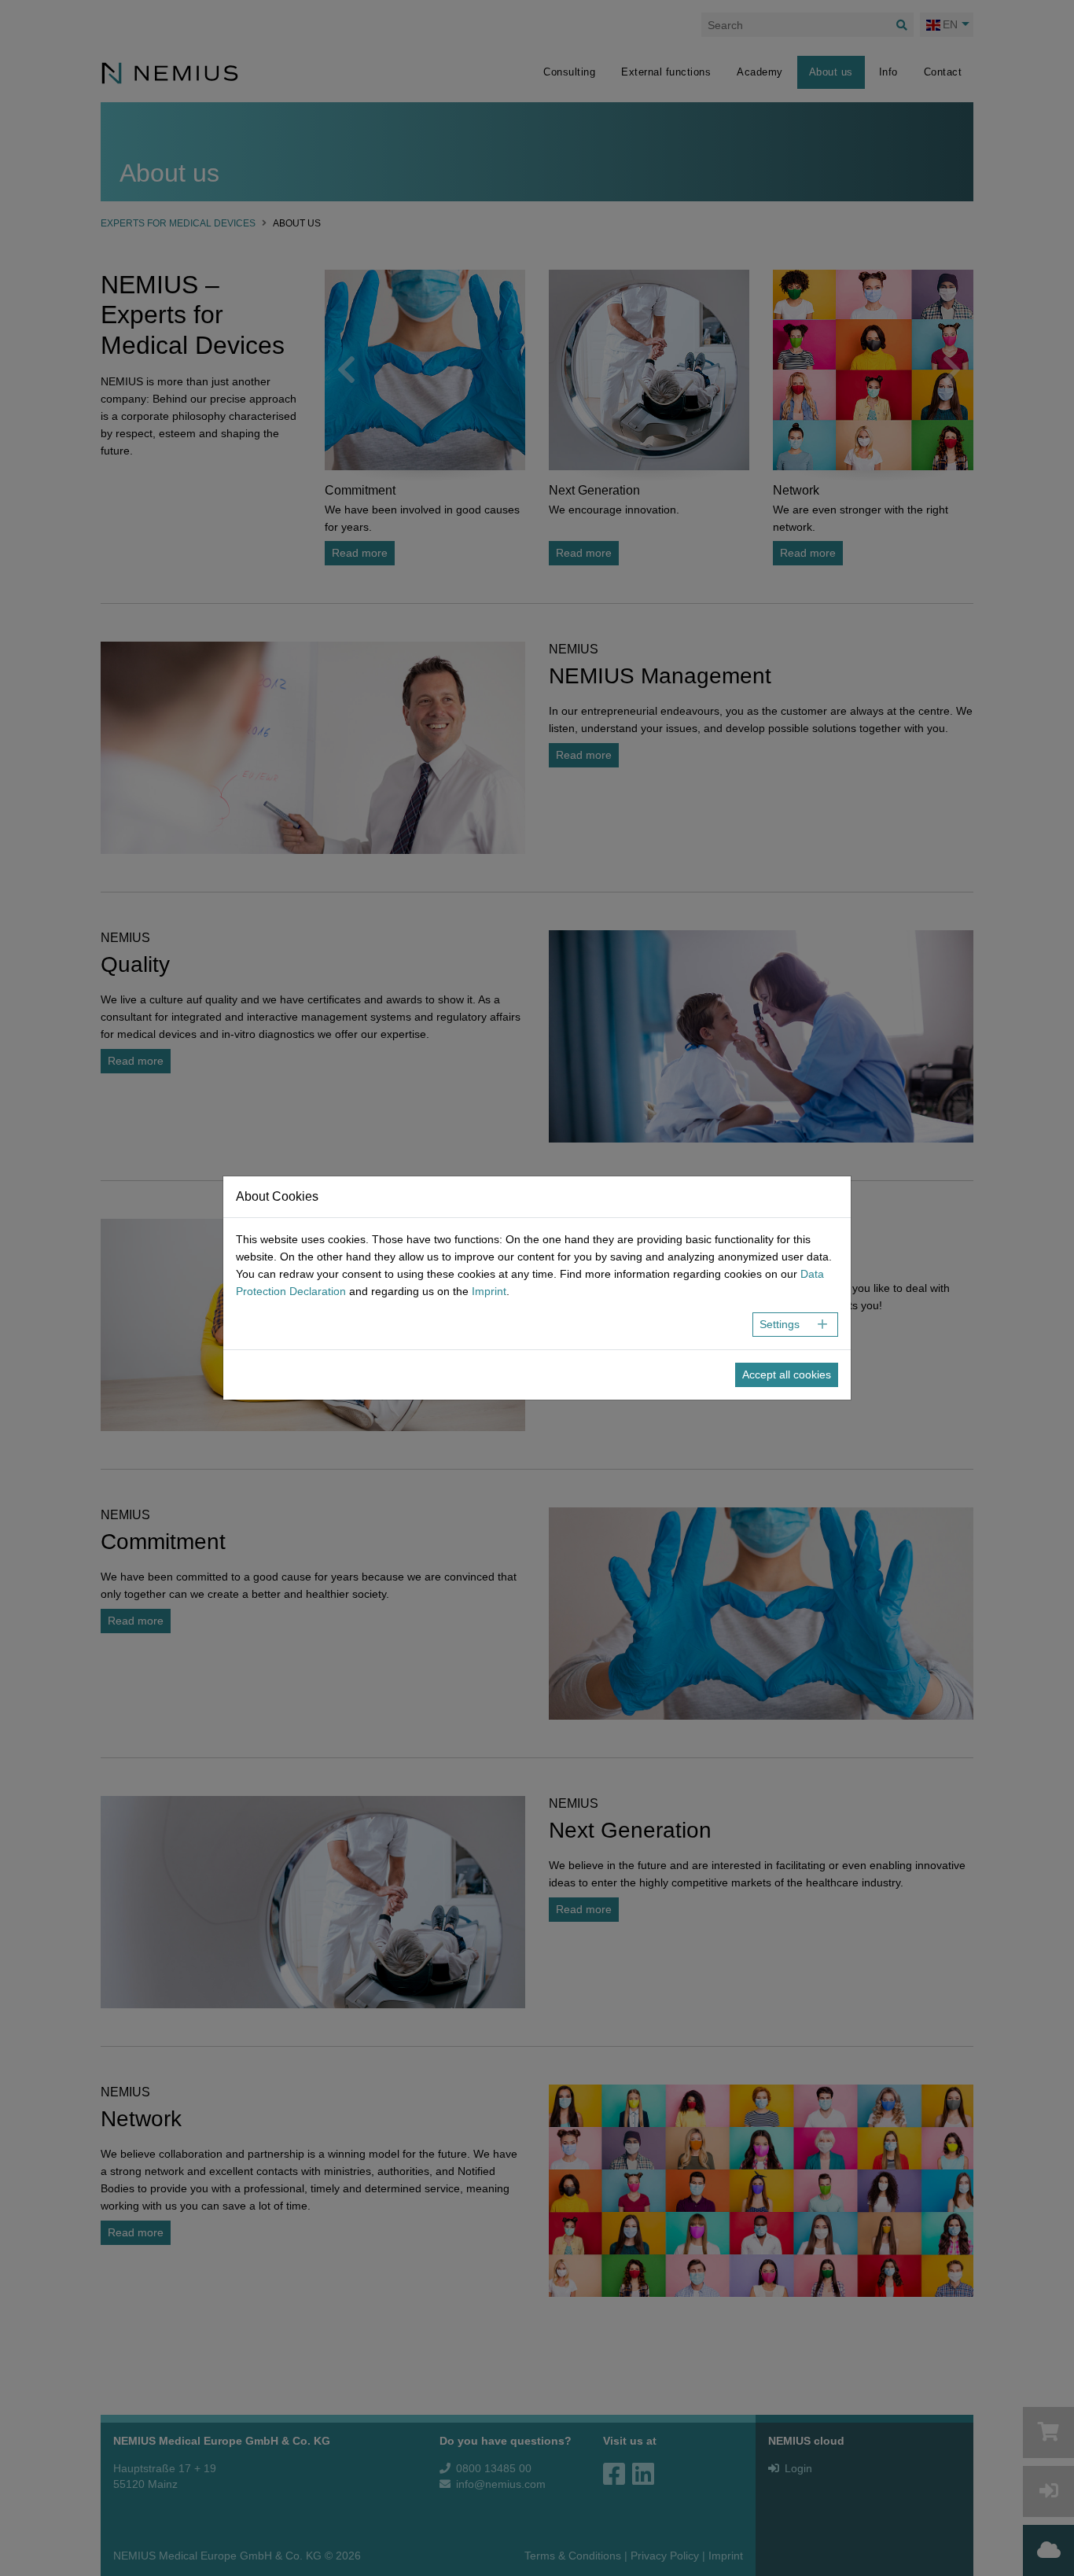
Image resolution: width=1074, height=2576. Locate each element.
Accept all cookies (787, 1374)
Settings (780, 1324)
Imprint (489, 1291)
